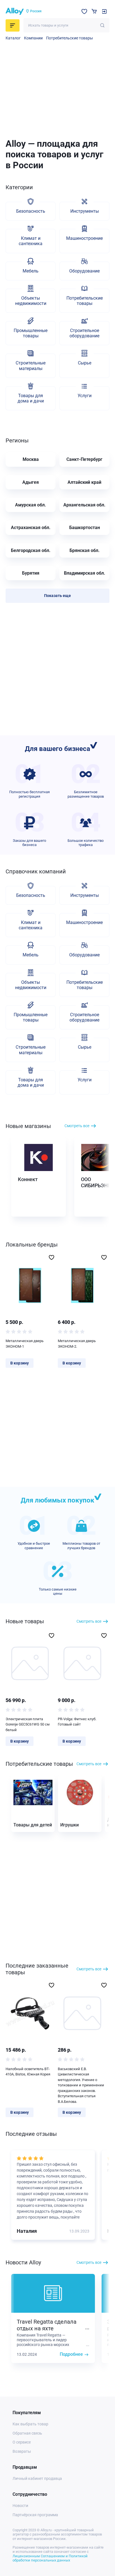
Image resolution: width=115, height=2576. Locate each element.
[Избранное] (84, 11)
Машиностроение (84, 238)
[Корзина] (94, 11)
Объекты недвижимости (31, 301)
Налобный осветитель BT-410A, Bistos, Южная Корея (28, 2072)
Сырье (85, 363)
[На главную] (15, 11)
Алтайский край (84, 482)
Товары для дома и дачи (31, 398)
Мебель (31, 271)
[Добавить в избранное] (51, 1257)
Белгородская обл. (31, 550)
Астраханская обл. (31, 528)
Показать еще (57, 596)
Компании (33, 38)
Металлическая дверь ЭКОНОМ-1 (25, 1344)
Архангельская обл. (84, 505)
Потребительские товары (70, 38)
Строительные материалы (31, 366)
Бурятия (31, 573)
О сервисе (22, 2442)
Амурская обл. (31, 505)
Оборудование (84, 271)
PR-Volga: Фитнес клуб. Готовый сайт (77, 1722)
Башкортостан (85, 528)
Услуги (85, 396)
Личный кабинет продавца (37, 2478)
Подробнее (71, 2354)
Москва (31, 459)
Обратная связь (27, 2433)
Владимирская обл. (85, 573)
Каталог (13, 38)
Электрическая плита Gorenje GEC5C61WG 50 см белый (28, 1724)
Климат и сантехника (31, 241)
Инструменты (85, 211)
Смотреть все (77, 1126)
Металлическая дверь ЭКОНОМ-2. (77, 1344)
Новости (20, 2506)
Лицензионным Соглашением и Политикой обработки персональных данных (50, 2558)
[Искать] (102, 25)
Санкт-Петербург (84, 459)
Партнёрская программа (35, 2515)
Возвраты (22, 2451)
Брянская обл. (85, 550)
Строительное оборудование (84, 333)
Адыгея (31, 482)
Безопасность (31, 211)
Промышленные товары (31, 333)
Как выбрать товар (30, 2424)
